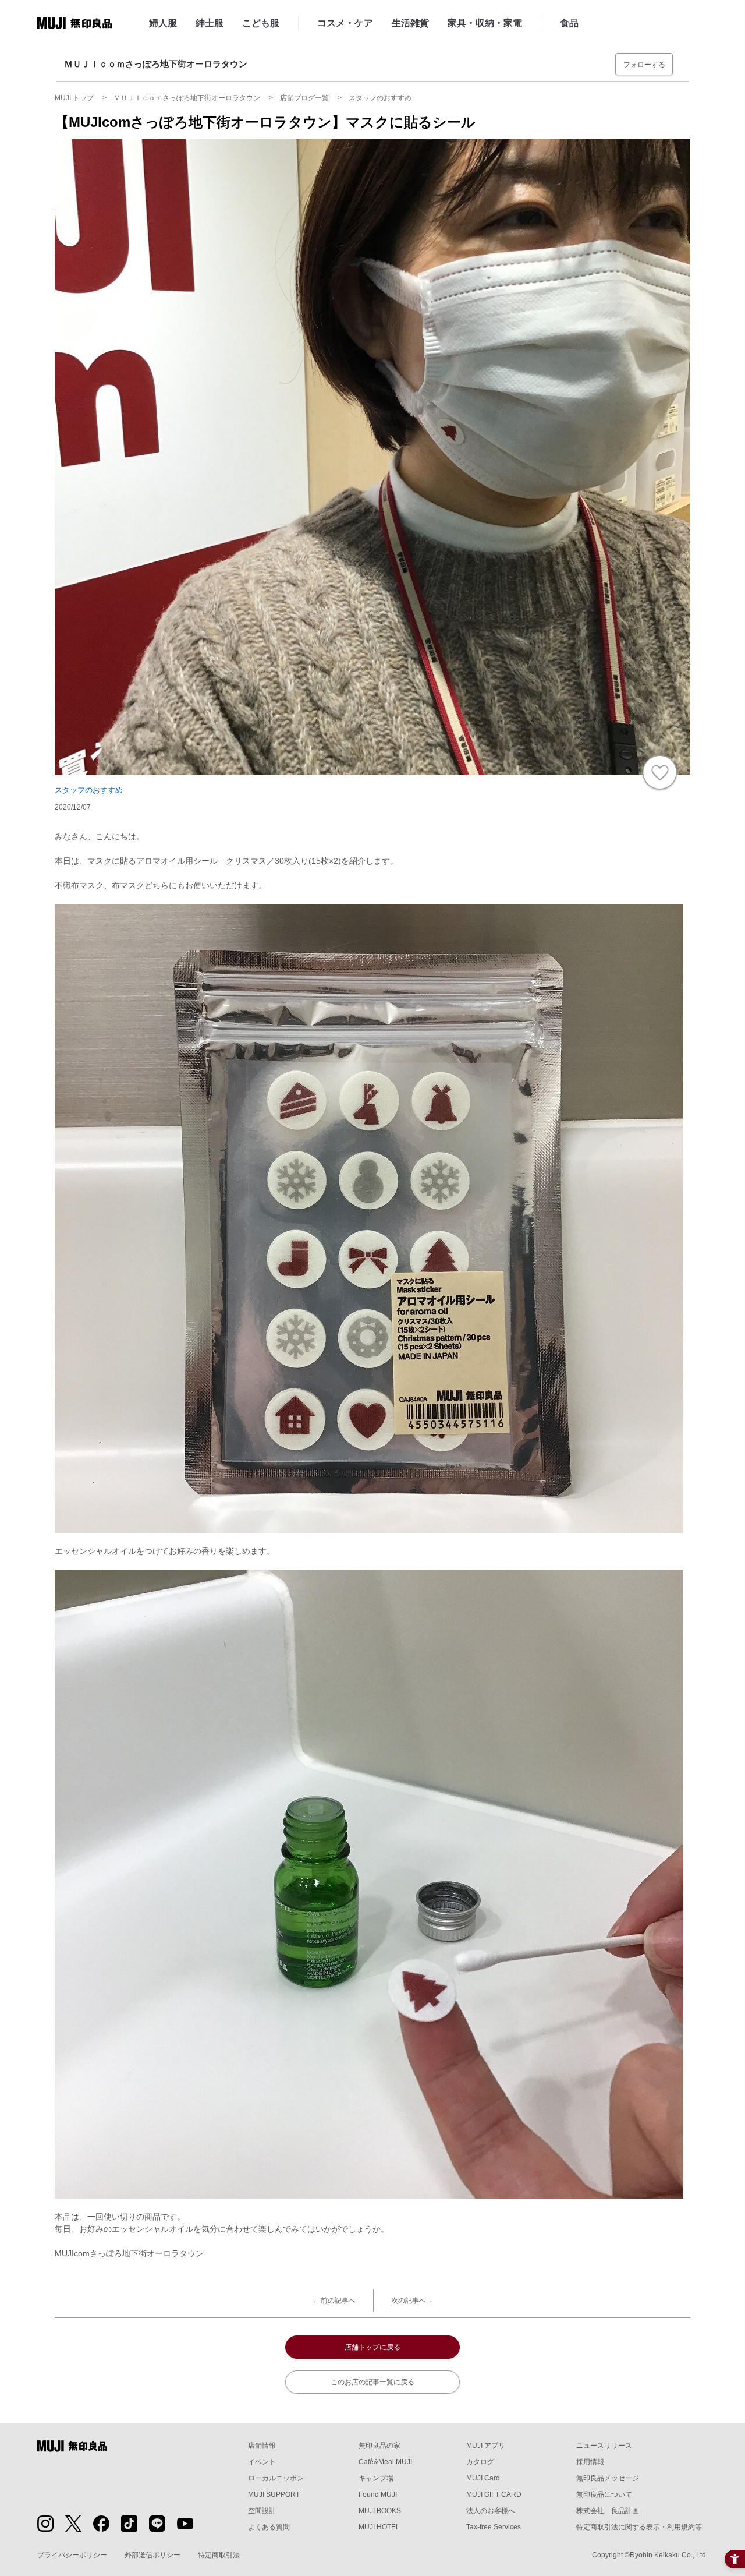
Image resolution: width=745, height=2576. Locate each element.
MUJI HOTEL (379, 2527)
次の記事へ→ (412, 2301)
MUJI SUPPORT (274, 2494)
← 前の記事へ (334, 2301)
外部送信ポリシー (152, 2555)
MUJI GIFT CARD (494, 2494)
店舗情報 (262, 2446)
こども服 (261, 23)
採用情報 (590, 2462)
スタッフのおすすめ (89, 790)
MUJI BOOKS (380, 2511)
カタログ (480, 2462)
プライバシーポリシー (72, 2555)
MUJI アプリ (486, 2446)
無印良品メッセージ (608, 2478)
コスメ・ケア (345, 23)
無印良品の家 (379, 2446)
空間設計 (262, 2511)
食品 (569, 23)
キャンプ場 (376, 2478)
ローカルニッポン (276, 2478)
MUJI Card (483, 2478)
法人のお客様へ (491, 2511)
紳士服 (210, 23)
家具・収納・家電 (485, 23)
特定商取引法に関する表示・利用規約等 (639, 2527)
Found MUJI (378, 2494)
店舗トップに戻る (372, 2347)
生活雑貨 (410, 23)
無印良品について (604, 2494)
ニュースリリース (604, 2446)
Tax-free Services (494, 2527)
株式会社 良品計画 (608, 2511)
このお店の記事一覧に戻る (372, 2382)
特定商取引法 (219, 2555)
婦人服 (163, 23)
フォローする (644, 65)
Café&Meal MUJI (385, 2462)
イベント (262, 2462)
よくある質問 (269, 2527)
